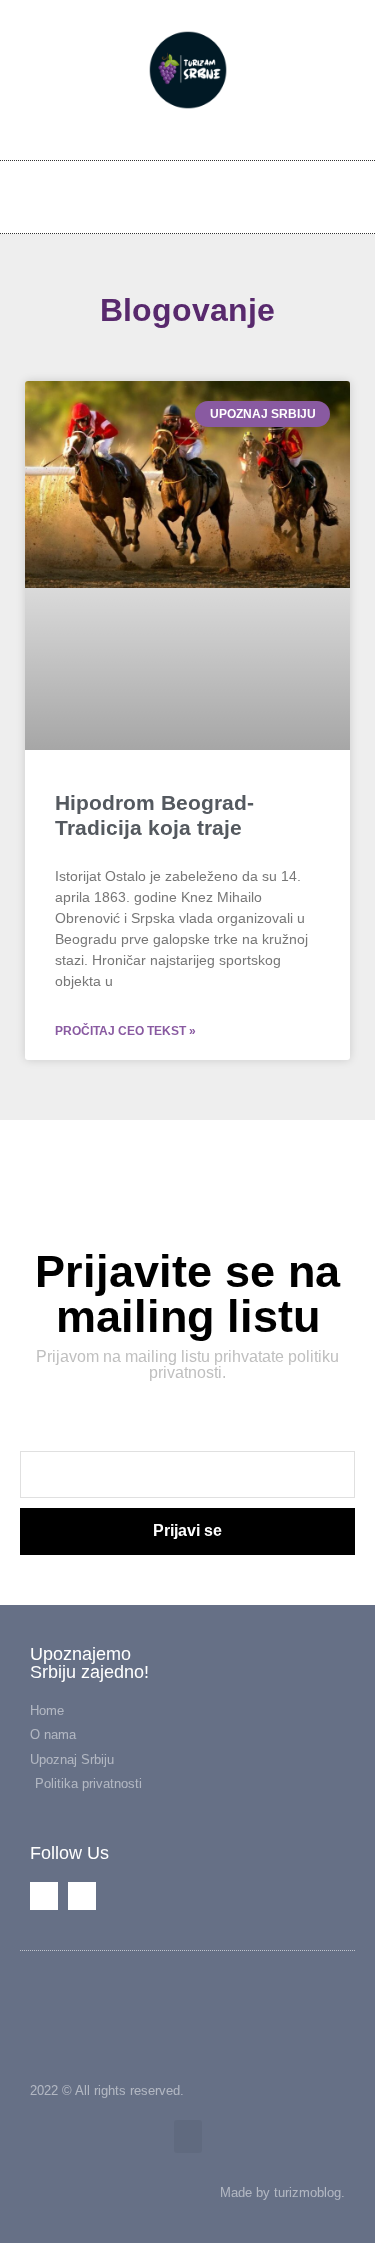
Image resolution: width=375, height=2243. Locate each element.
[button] (343, 195)
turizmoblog (307, 2192)
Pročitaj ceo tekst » (125, 1031)
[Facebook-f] (264, 195)
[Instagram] (297, 195)
